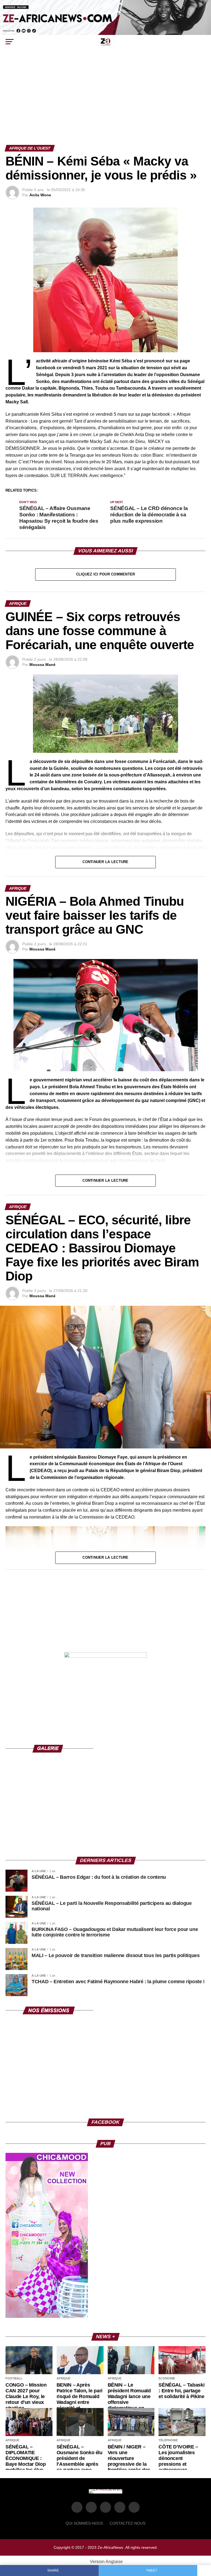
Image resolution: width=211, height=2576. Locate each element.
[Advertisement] (105, 104)
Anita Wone (40, 195)
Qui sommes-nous (84, 2523)
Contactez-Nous (127, 2523)
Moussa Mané (42, 665)
